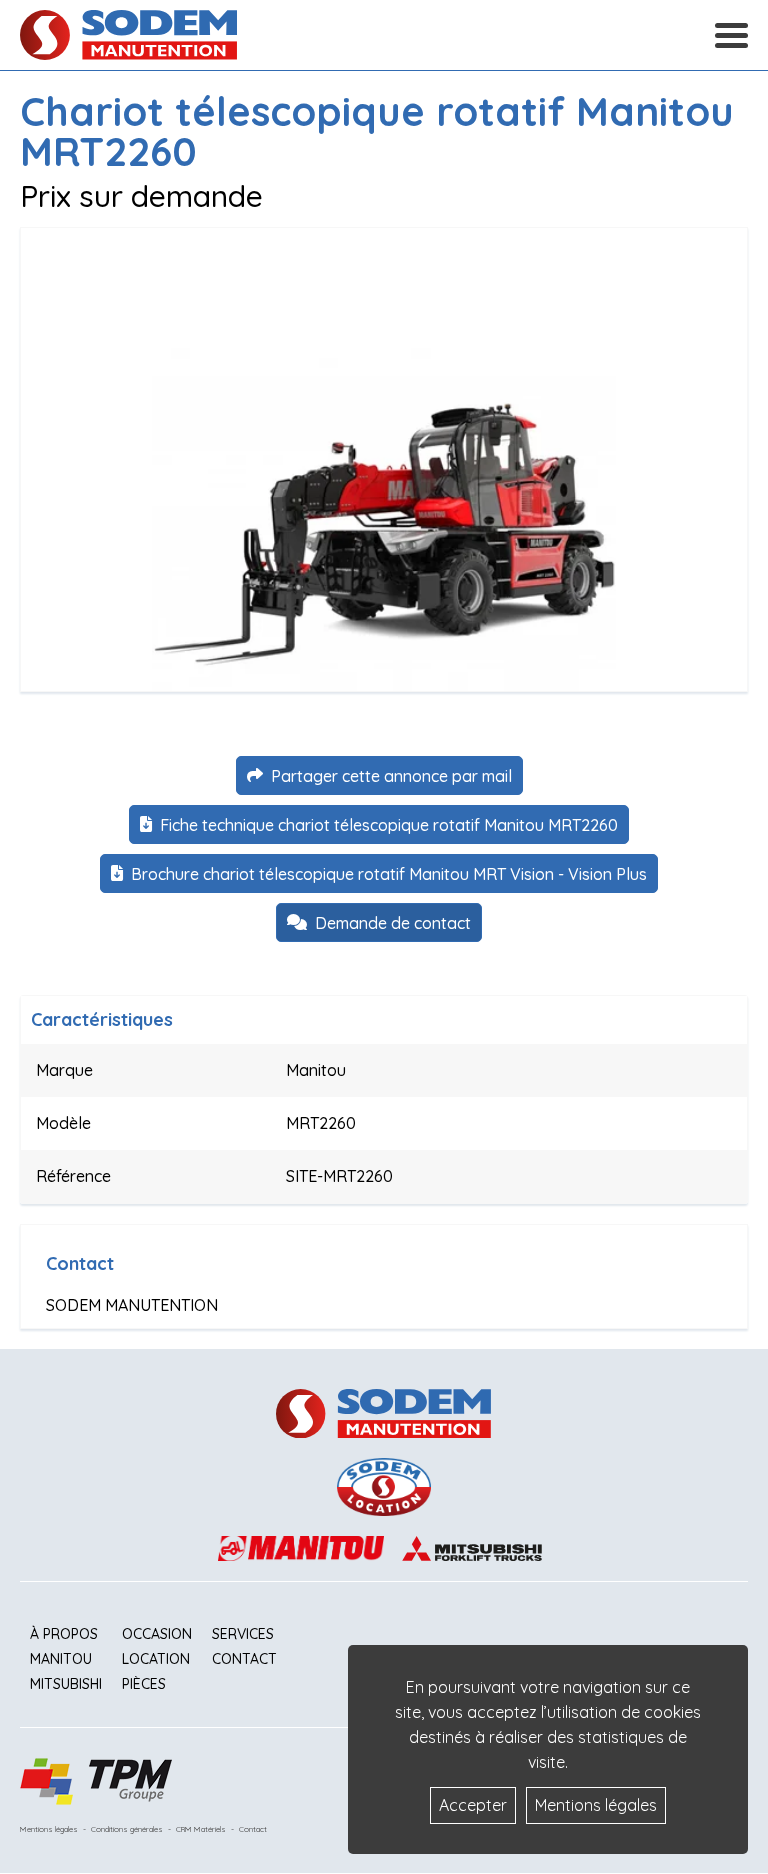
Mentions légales (49, 1829)
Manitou (61, 1659)
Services (243, 1634)
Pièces (144, 1684)
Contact (244, 1659)
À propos (64, 1634)
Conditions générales (127, 1829)
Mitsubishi (66, 1684)
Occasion (157, 1634)
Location (156, 1659)
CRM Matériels (201, 1829)
